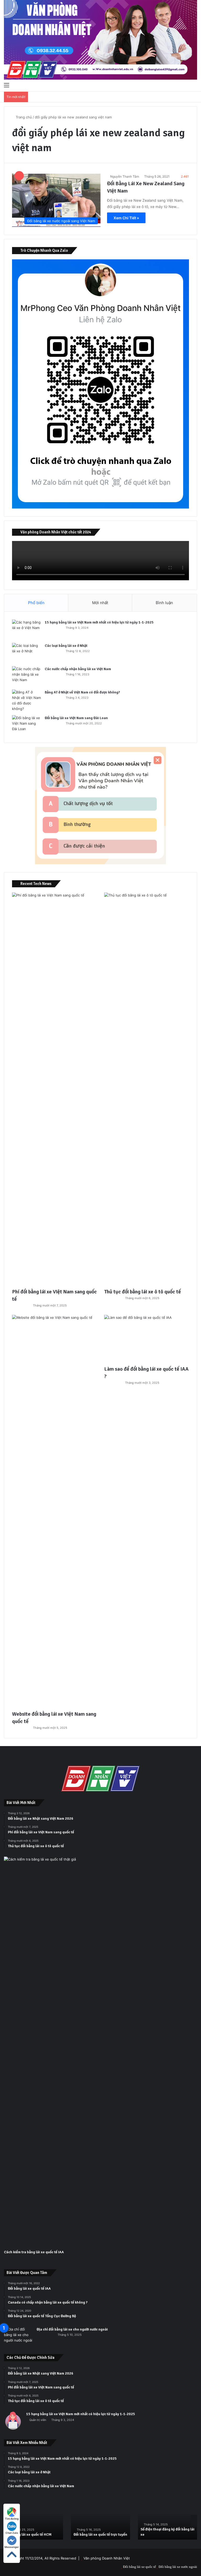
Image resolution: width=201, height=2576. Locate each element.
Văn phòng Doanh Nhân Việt (107, 2558)
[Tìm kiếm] (194, 85)
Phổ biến (36, 603)
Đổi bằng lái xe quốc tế (139, 2567)
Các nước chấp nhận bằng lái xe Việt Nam (78, 669)
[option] (33, 2519)
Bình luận (164, 603)
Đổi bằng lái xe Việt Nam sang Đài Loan (76, 718)
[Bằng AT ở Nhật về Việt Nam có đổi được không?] (26, 701)
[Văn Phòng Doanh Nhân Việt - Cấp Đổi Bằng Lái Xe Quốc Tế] (100, 40)
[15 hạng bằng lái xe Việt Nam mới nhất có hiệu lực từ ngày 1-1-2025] (26, 629)
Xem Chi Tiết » (126, 218)
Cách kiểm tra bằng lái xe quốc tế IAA (34, 2252)
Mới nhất (100, 603)
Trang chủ (23, 117)
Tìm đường (12, 2519)
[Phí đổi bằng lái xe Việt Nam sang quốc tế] (54, 1089)
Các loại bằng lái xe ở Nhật (66, 646)
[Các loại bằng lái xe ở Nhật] (26, 653)
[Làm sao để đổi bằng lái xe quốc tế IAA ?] (147, 1339)
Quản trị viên (38, 2420)
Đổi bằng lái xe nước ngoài (178, 2567)
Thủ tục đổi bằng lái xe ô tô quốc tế (143, 1292)
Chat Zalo (12, 2533)
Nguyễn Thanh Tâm (125, 176)
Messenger (12, 2547)
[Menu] (7, 85)
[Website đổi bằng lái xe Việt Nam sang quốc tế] (54, 1511)
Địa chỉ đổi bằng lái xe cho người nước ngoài (72, 2329)
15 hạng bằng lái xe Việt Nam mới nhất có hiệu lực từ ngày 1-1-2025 (99, 622)
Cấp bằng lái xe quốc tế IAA (163, 2534)
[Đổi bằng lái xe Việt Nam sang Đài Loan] (26, 725)
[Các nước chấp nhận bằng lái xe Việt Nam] (26, 676)
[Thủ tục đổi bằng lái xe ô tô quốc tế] (147, 1089)
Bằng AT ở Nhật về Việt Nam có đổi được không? (82, 692)
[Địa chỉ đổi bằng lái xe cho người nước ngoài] (18, 2336)
